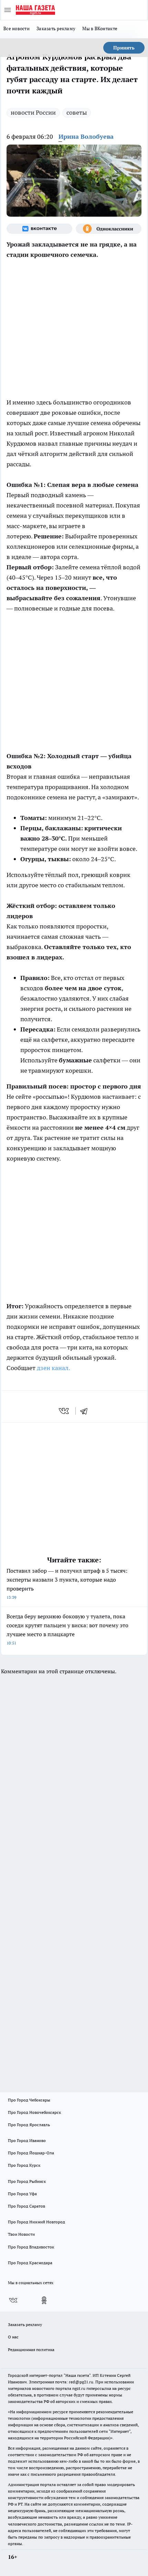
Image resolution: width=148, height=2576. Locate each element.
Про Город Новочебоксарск (34, 2112)
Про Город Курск (24, 2165)
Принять (124, 48)
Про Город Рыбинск (27, 2181)
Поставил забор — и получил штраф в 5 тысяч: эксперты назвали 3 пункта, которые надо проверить (67, 1583)
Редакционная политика (31, 2350)
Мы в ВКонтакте (100, 29)
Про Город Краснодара (30, 2263)
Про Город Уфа (22, 2194)
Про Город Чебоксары (29, 2100)
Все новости (17, 29)
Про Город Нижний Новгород (36, 2222)
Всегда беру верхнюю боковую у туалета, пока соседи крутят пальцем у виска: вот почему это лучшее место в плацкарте (67, 1629)
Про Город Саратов (27, 2206)
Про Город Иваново (27, 2140)
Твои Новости (21, 2234)
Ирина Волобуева (86, 136)
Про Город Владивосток (31, 2247)
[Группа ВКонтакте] (39, 229)
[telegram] (86, 1411)
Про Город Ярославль (29, 2125)
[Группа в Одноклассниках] (109, 229)
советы (77, 112)
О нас (13, 2337)
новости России (33, 112)
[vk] (65, 1411)
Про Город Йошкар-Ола (31, 2153)
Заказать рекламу (56, 29)
